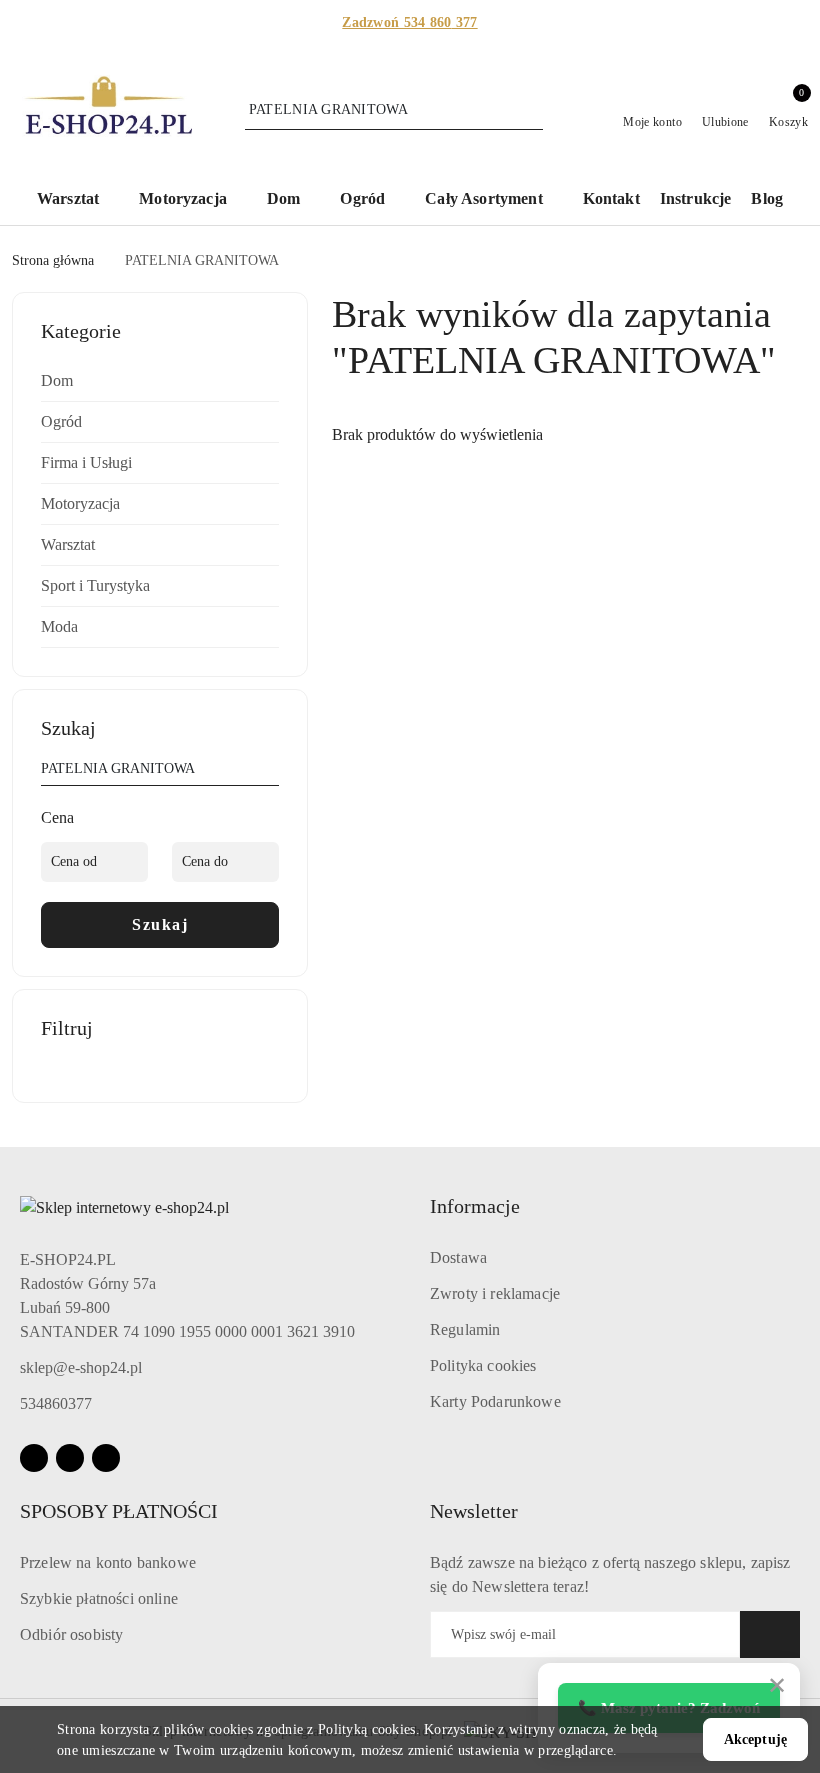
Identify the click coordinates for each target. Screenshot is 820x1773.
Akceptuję (755, 1739)
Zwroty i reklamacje (495, 1293)
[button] (78, 200)
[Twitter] (106, 1458)
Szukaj (160, 924)
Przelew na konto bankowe (108, 1562)
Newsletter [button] (474, 1511)
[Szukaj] (271, 772)
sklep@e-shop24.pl (81, 1367)
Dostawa (458, 1257)
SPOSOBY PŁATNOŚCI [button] (119, 1511)
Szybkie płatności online (99, 1598)
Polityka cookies (483, 1365)
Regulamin (465, 1329)
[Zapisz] (770, 1634)
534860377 (56, 1403)
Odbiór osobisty (71, 1634)
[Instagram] (70, 1458)
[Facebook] (34, 1458)
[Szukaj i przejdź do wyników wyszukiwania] (531, 110)
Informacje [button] (475, 1206)
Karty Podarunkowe (495, 1401)
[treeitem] (160, 381)
